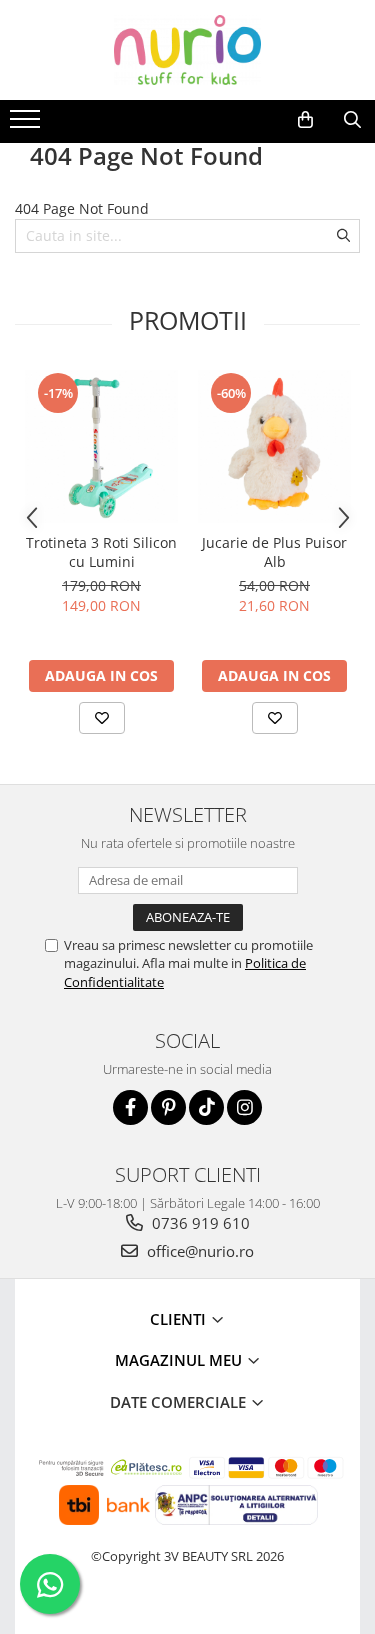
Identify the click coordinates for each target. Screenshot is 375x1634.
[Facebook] (130, 1107)
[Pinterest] (168, 1107)
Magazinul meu (180, 1360)
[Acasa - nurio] (188, 50)
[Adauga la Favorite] (102, 718)
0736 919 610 (199, 1223)
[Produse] (27, 125)
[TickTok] (206, 1107)
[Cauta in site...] (352, 120)
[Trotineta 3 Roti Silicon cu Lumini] (101, 446)
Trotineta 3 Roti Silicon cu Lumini (101, 552)
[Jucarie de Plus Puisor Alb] (274, 446)
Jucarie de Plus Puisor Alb (274, 552)
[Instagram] (244, 1107)
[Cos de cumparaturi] (305, 120)
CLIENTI (180, 1319)
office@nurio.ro (198, 1251)
